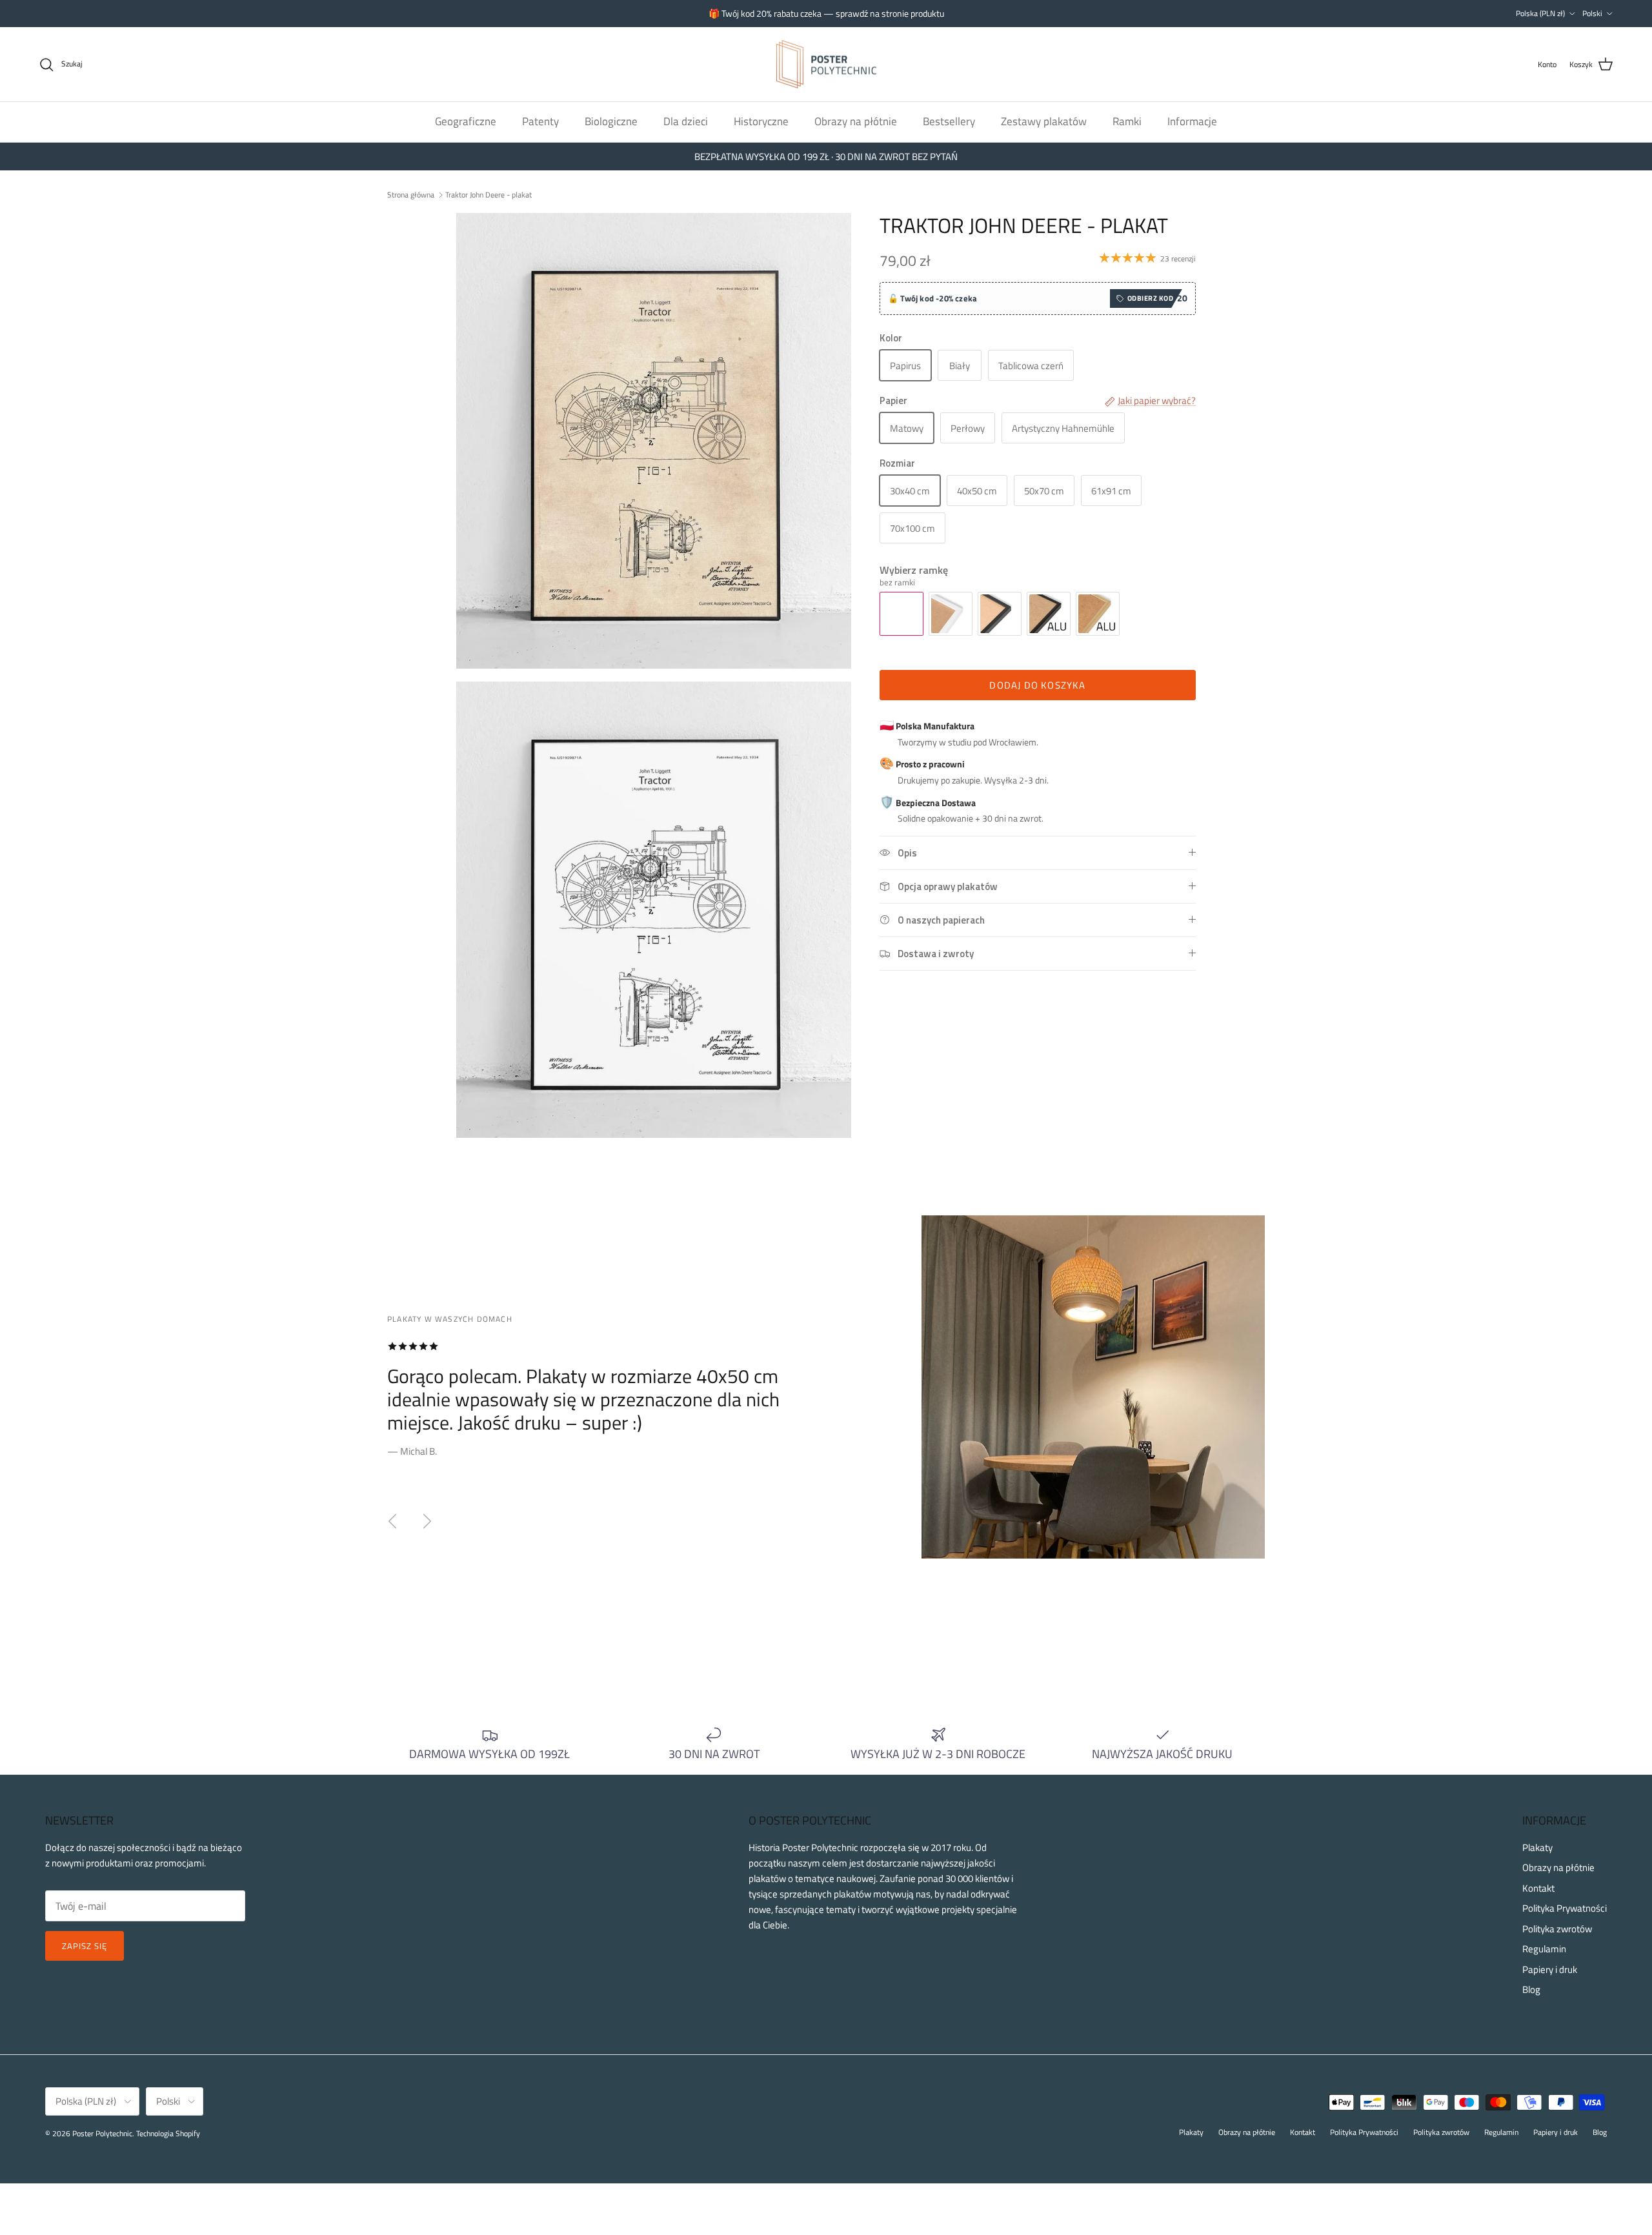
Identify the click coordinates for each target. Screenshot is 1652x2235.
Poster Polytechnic (102, 2133)
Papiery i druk (1550, 1969)
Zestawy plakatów (1044, 121)
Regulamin (1544, 1949)
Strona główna (411, 194)
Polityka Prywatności (1565, 1908)
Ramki (1127, 121)
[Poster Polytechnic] (826, 65)
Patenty (540, 121)
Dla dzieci (686, 121)
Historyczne (761, 121)
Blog (1531, 1989)
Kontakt (1538, 1888)
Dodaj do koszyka (1037, 685)
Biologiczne (611, 121)
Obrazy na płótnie (856, 121)
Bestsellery (949, 121)
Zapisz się (85, 1946)
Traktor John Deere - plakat (489, 194)
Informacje (1192, 121)
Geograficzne (466, 121)
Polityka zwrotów (1557, 1929)
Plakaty (1537, 1847)
